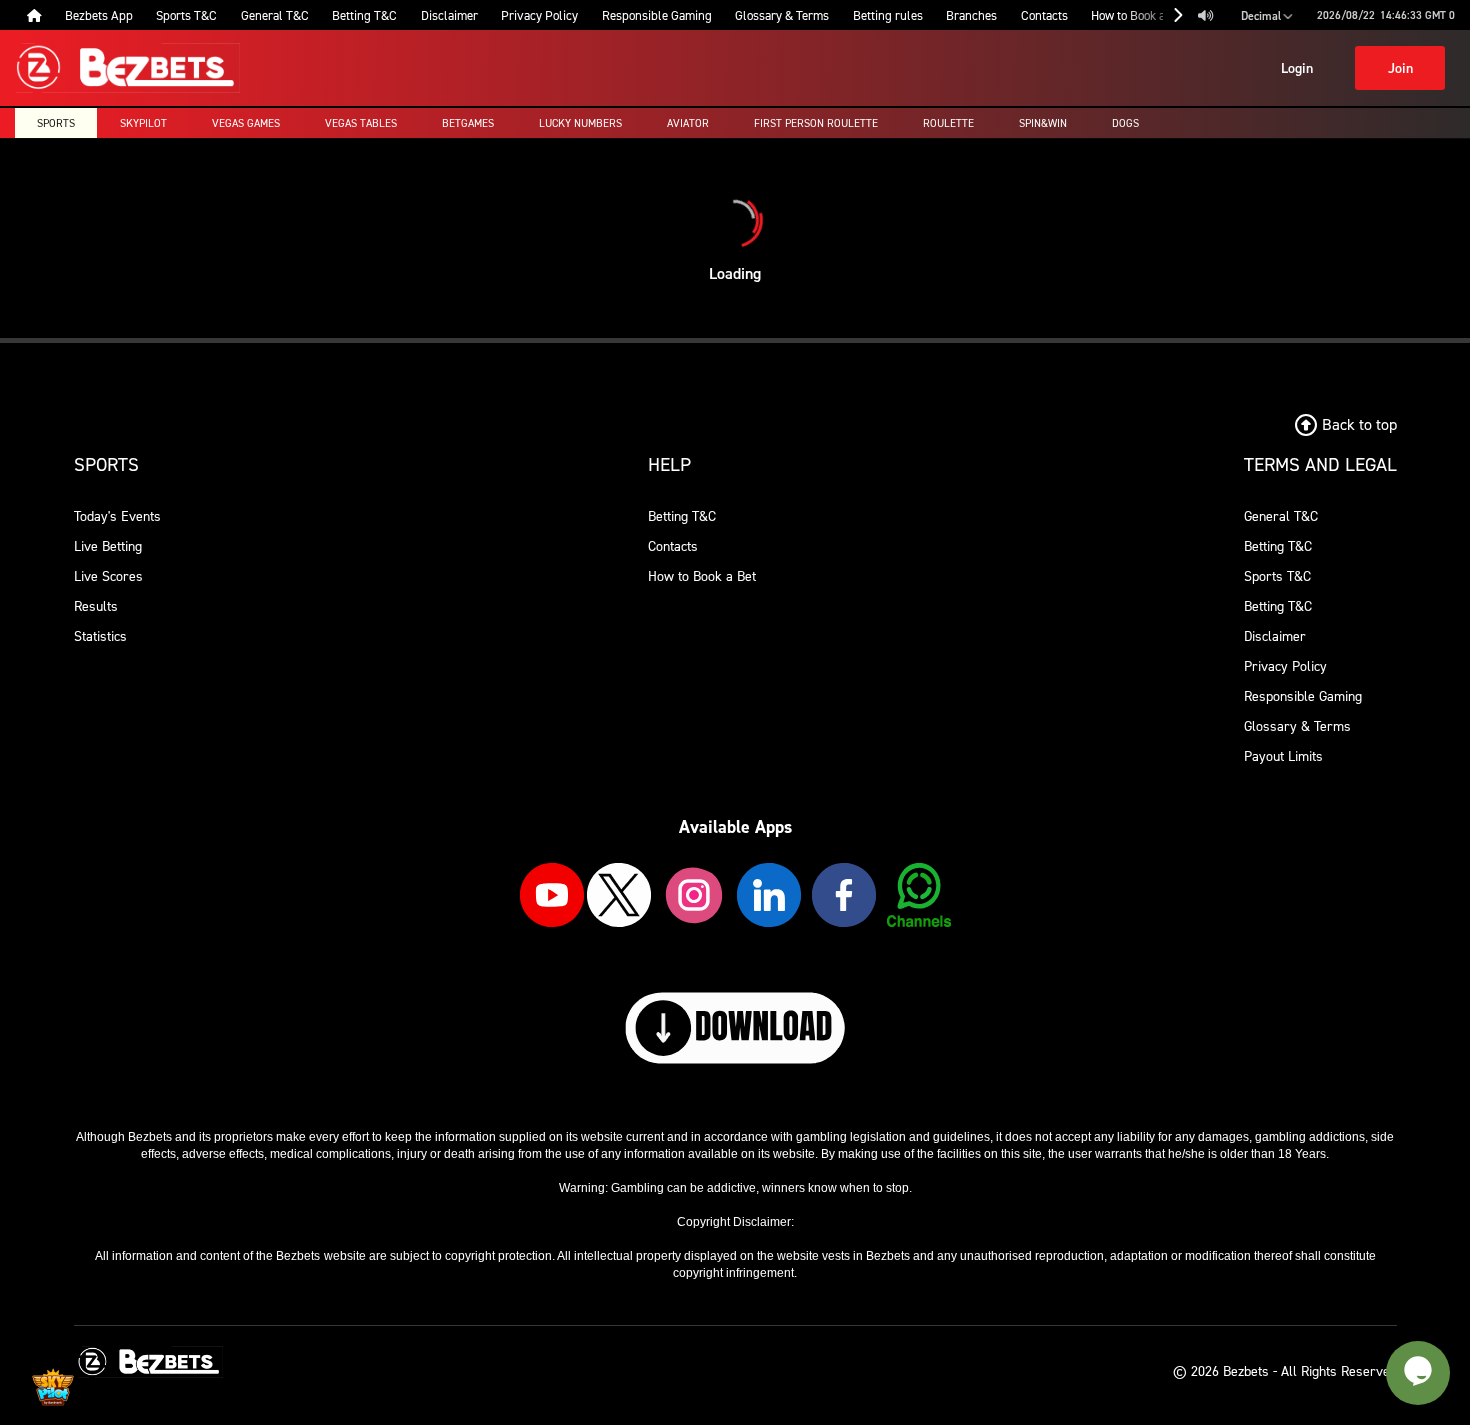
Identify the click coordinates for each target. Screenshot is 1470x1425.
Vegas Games (246, 123)
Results (96, 605)
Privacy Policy (1285, 665)
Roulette (948, 123)
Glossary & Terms (1297, 725)
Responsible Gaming (1303, 695)
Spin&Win (1043, 123)
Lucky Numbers (580, 123)
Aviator (688, 123)
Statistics (100, 635)
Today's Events (117, 515)
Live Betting (108, 545)
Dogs (1125, 123)
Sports (56, 123)
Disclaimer (1275, 635)
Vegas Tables (361, 123)
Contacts (673, 545)
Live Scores (108, 575)
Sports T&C (1277, 575)
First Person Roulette (816, 123)
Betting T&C (682, 515)
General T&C (1281, 515)
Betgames (468, 123)
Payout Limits (1283, 755)
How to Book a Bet (702, 575)
